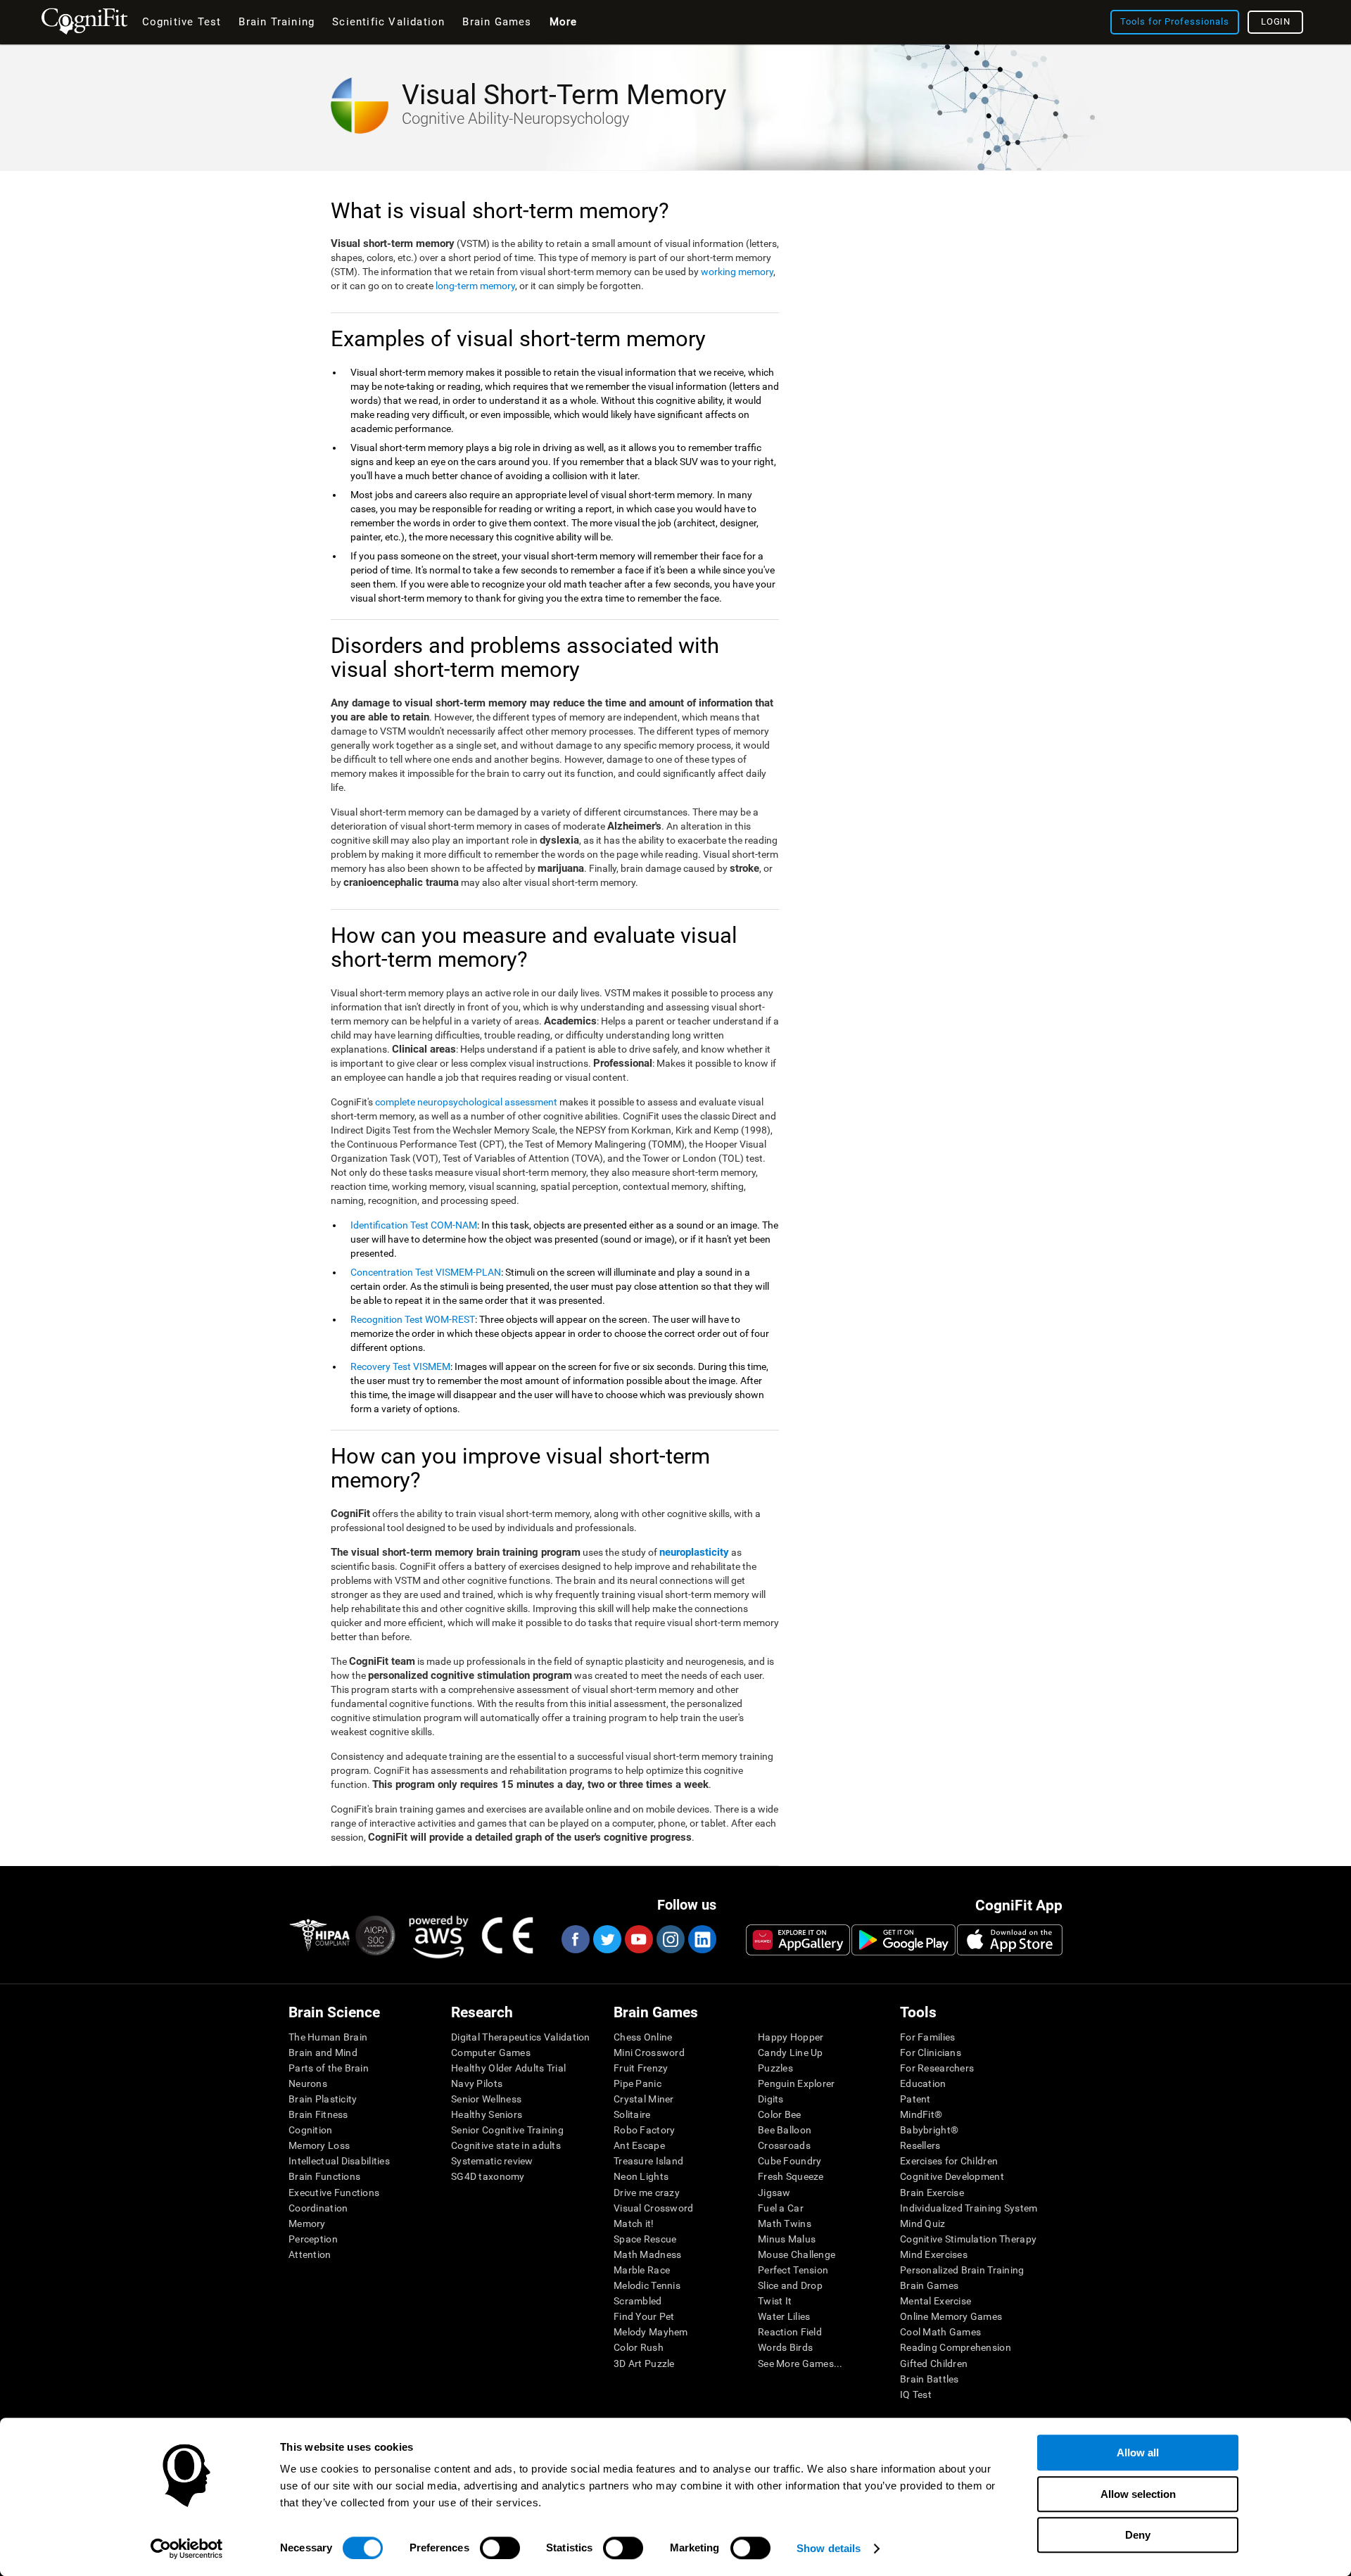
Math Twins (785, 2223)
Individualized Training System (969, 2208)
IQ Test (916, 2394)
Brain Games (929, 2285)
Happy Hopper (791, 2037)
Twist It (775, 2301)
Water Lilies (784, 2316)
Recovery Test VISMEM (400, 1366)
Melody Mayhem (651, 2332)
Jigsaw (774, 2193)
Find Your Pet (644, 2316)
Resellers (920, 2145)
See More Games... (800, 2364)
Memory (307, 2223)
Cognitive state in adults (506, 2145)
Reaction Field (790, 2332)
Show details (829, 2548)
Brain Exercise (932, 2193)
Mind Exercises (934, 2254)
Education (923, 2083)
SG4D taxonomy (488, 2176)
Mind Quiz (923, 2223)
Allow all (1138, 2453)
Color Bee (780, 2114)
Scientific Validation (388, 22)
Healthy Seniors (487, 2114)
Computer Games (491, 2052)
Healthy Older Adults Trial (508, 2068)
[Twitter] (607, 1939)
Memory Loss (319, 2145)
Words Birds (785, 2347)
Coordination (318, 2208)
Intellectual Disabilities (339, 2161)
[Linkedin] (702, 1939)
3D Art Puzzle (644, 2364)
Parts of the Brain (329, 2068)
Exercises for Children (949, 2161)
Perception (313, 2239)
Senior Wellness (486, 2099)
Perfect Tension (793, 2270)
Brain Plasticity (323, 2099)
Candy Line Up (791, 2052)
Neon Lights (641, 2176)
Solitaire (632, 2114)
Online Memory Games (951, 2316)
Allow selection (1138, 2494)
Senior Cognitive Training (507, 2130)
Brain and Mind (323, 2052)
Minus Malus (787, 2239)
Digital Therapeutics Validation (521, 2037)
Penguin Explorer (796, 2083)
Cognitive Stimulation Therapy (968, 2239)
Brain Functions (324, 2176)
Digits (771, 2099)
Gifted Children (934, 2364)
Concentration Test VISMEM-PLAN (426, 1272)
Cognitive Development (952, 2176)
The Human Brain (328, 2037)
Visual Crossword (653, 2208)
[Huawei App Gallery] (798, 1940)
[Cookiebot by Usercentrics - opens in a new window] (187, 2549)
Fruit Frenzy (641, 2068)
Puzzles (775, 2068)
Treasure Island (648, 2161)
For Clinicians (931, 2052)
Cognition (311, 2130)
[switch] (500, 2548)
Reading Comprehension (956, 2347)
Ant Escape (639, 2145)
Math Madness (647, 2254)
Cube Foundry (789, 2161)
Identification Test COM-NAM (414, 1225)
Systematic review (492, 2161)
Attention (310, 2254)
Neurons (308, 2083)
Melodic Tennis (647, 2285)
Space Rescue (645, 2239)
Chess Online (643, 2037)
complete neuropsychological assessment (466, 1102)
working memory (737, 272)
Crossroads (784, 2145)
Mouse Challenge (797, 2254)
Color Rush (639, 2347)
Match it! (634, 2223)
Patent (915, 2099)
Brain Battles (930, 2379)
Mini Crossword (649, 2052)
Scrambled (638, 2301)
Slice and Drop (790, 2285)
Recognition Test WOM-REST (413, 1319)
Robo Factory (644, 2130)
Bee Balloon (785, 2130)
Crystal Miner (644, 2099)
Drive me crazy (647, 2193)
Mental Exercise (935, 2301)
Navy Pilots (477, 2083)
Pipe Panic (638, 2083)
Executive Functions (334, 2193)
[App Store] (1010, 1940)
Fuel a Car (781, 2208)
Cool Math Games (940, 2332)
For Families (927, 2037)
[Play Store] (903, 1940)
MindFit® (921, 2114)
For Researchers (937, 2068)
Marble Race (642, 2270)
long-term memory (475, 286)
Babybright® (929, 2130)
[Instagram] (670, 1939)
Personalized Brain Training (962, 2270)
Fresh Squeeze (791, 2176)
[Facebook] (575, 1939)
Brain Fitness (318, 2114)
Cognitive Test (182, 22)
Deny (1138, 2535)
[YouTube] (638, 1939)
